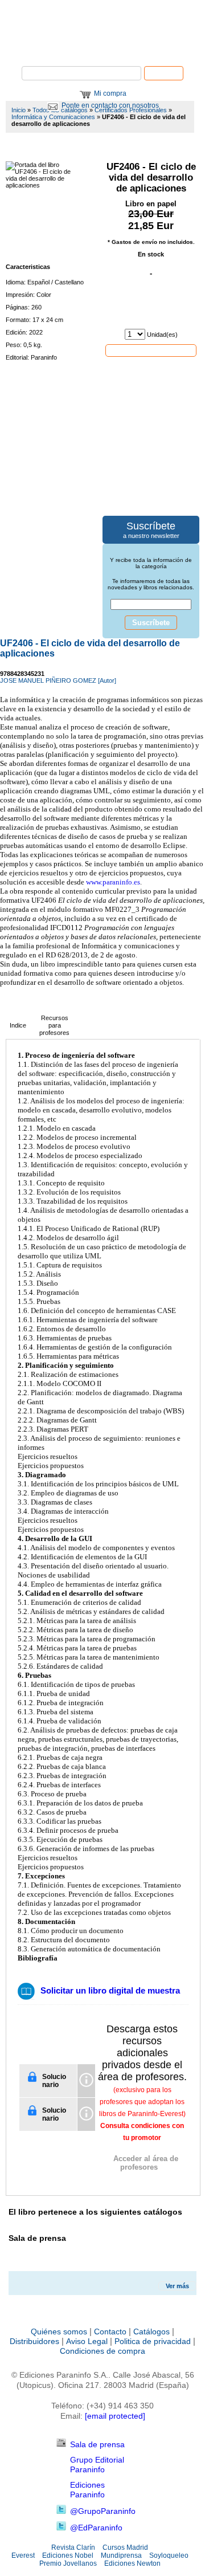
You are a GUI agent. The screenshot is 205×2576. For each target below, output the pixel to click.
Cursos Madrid (125, 2548)
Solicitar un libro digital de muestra (110, 1990)
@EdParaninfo (96, 2528)
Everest (23, 2555)
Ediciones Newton (132, 2563)
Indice (18, 1025)
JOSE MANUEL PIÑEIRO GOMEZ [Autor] (58, 680)
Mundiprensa (121, 2555)
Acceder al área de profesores (146, 2163)
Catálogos (151, 2332)
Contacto (110, 2332)
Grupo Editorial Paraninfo (97, 2465)
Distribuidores (34, 2341)
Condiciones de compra (102, 2351)
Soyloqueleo (169, 2555)
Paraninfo (102, 49)
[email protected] (115, 2416)
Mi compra (110, 93)
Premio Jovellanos (68, 2563)
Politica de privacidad (153, 2341)
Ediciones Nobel (68, 2555)
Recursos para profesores (54, 1025)
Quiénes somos (59, 2332)
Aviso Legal (87, 2341)
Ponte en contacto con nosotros (110, 105)
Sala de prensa (97, 2444)
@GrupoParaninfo (103, 2511)
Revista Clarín (73, 2548)
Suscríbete (151, 623)
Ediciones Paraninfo (87, 2490)
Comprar (151, 350)
